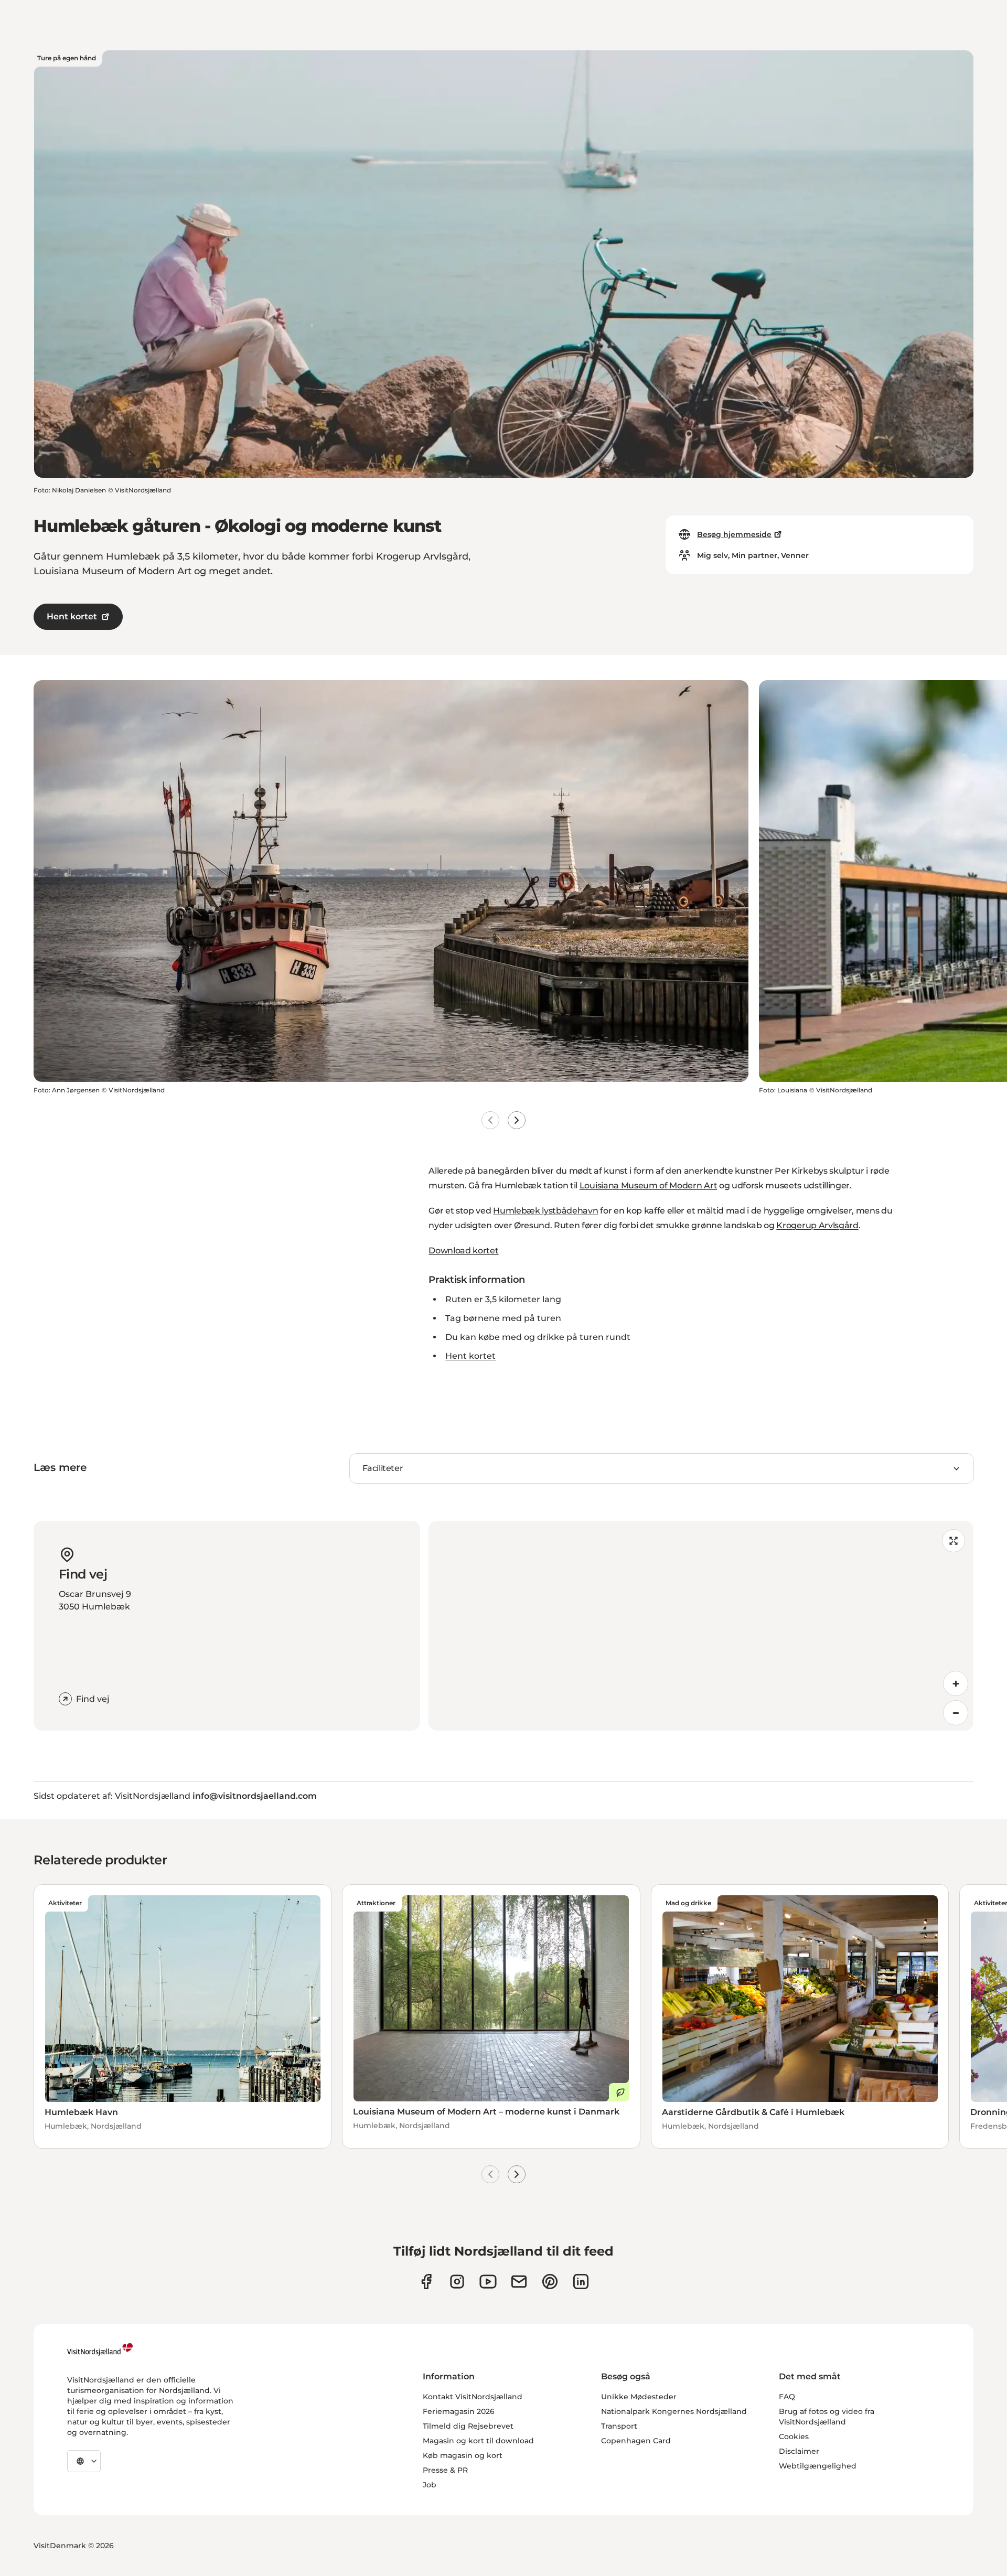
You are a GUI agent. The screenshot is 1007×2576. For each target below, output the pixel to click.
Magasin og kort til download (478, 2441)
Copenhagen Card (636, 2441)
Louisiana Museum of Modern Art (648, 1185)
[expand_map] (954, 1541)
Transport (619, 2426)
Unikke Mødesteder (639, 2397)
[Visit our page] (426, 2282)
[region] (701, 1626)
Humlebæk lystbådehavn (545, 1211)
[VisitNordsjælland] (100, 2349)
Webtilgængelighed (818, 2466)
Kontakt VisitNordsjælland (473, 2397)
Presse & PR (445, 2470)
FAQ (787, 2397)
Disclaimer (799, 2451)
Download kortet (463, 1251)
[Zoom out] (956, 1713)
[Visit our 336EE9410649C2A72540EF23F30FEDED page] (519, 2282)
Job (430, 2485)
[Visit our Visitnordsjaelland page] (488, 2282)
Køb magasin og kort (463, 2455)
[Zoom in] (956, 1683)
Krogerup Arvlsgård (817, 1225)
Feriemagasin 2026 (459, 2411)
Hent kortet (72, 616)
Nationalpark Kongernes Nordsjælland (674, 2411)
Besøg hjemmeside (734, 534)
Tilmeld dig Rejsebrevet (468, 2426)
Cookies (794, 2437)
